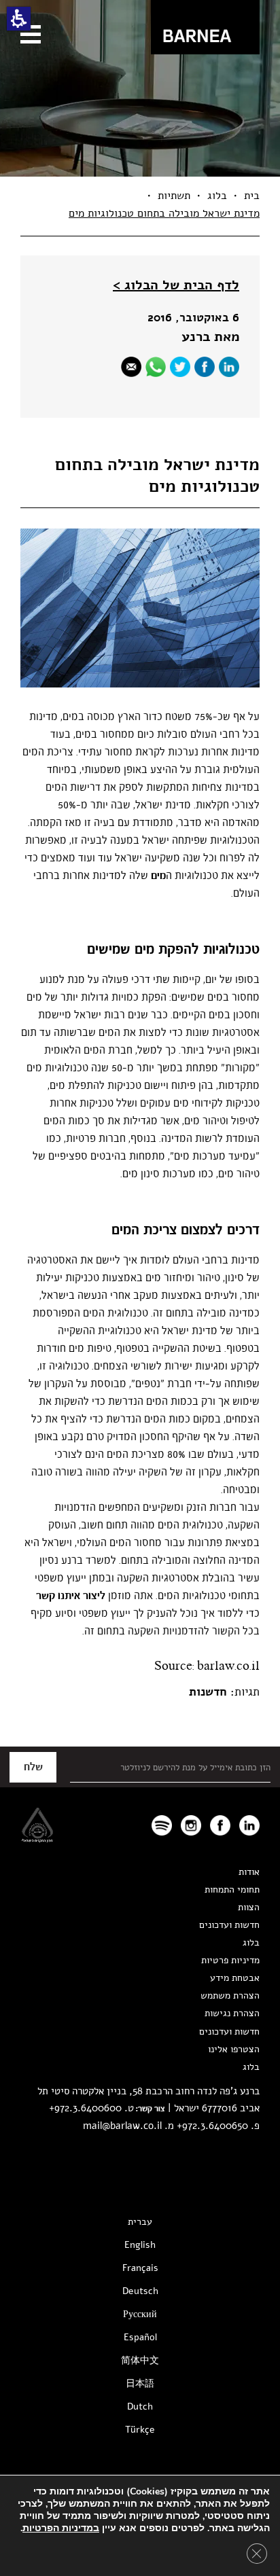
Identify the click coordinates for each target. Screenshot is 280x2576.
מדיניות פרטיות (230, 1960)
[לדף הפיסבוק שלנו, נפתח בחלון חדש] (205, 367)
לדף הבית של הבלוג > (176, 285)
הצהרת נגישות (232, 2013)
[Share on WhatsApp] (156, 367)
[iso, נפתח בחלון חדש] (37, 1839)
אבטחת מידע (235, 1978)
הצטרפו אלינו (234, 2049)
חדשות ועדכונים (229, 1925)
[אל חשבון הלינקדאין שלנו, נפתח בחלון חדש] (249, 1825)
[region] (140, 204)
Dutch (140, 2407)
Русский (140, 2314)
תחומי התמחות (232, 1890)
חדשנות (208, 1692)
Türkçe (140, 2430)
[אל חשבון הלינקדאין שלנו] (229, 367)
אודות (249, 1872)
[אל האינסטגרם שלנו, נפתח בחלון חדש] (191, 1825)
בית (252, 196)
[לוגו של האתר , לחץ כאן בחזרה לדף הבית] (205, 27)
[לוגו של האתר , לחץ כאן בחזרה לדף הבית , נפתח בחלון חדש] (162, 1825)
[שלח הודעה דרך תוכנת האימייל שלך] (131, 367)
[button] (19, 19)
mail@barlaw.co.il (122, 2126)
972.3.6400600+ (85, 2108)
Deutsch (140, 2291)
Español (140, 2337)
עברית (140, 2222)
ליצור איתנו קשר (71, 1596)
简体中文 (140, 2360)
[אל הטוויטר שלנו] (180, 367)
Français (140, 2268)
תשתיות (174, 196)
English (140, 2245)
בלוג (217, 196)
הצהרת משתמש (230, 1996)
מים (158, 876)
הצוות (249, 1907)
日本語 (140, 2383)
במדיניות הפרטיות (61, 2528)
